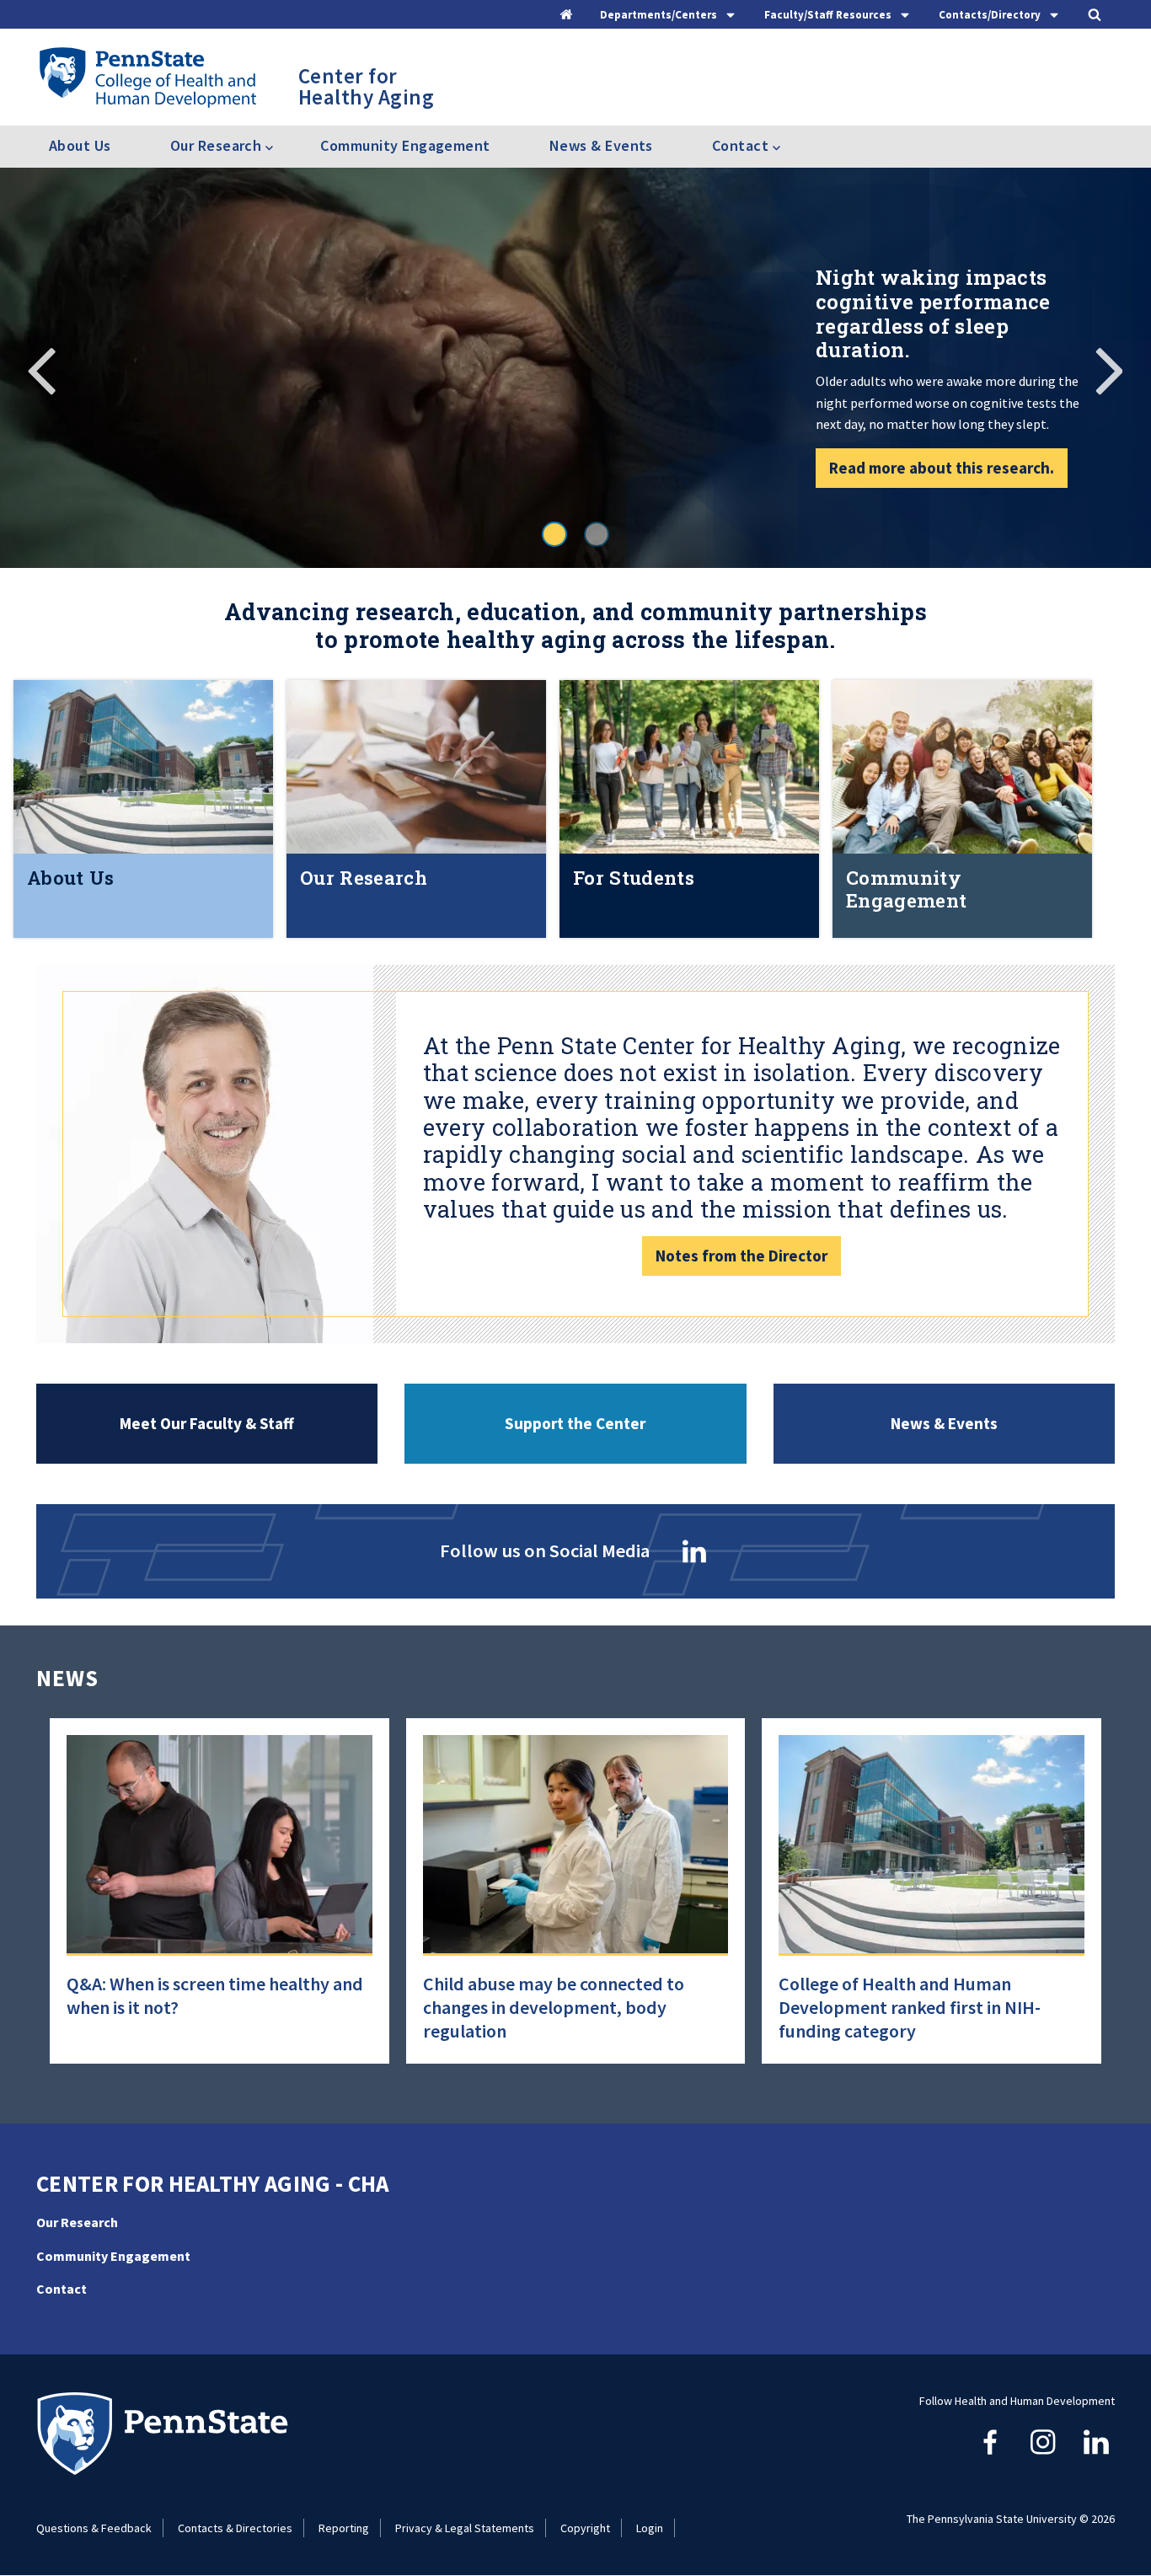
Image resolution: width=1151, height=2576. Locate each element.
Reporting (344, 2528)
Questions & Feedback (94, 2528)
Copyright (585, 2528)
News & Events (601, 145)
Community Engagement (405, 145)
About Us (80, 145)
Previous (42, 368)
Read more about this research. (942, 468)
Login (650, 2528)
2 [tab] (597, 534)
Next (1109, 368)
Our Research (77, 2222)
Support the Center (575, 1423)
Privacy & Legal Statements (465, 2528)
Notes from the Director (741, 1256)
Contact (62, 2289)
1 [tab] (554, 534)
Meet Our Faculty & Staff (207, 1423)
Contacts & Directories (235, 2528)
